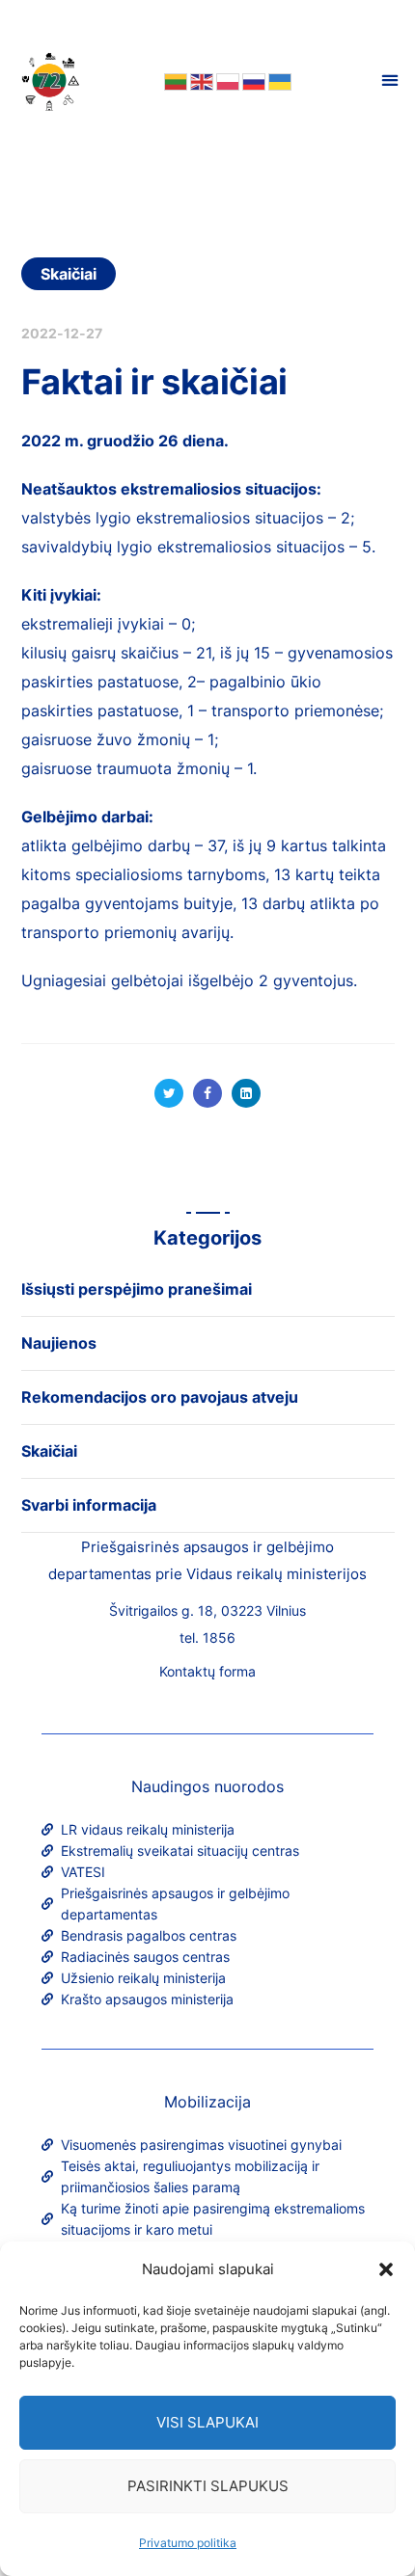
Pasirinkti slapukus (208, 2486)
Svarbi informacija (89, 1505)
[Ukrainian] (278, 80)
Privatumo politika (188, 2543)
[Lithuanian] (174, 80)
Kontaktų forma (207, 1671)
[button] (386, 2269)
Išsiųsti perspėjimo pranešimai (137, 1289)
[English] (200, 80)
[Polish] (226, 80)
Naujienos (59, 1343)
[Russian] (252, 80)
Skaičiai (69, 274)
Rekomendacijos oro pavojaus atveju (160, 1397)
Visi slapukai (207, 2422)
